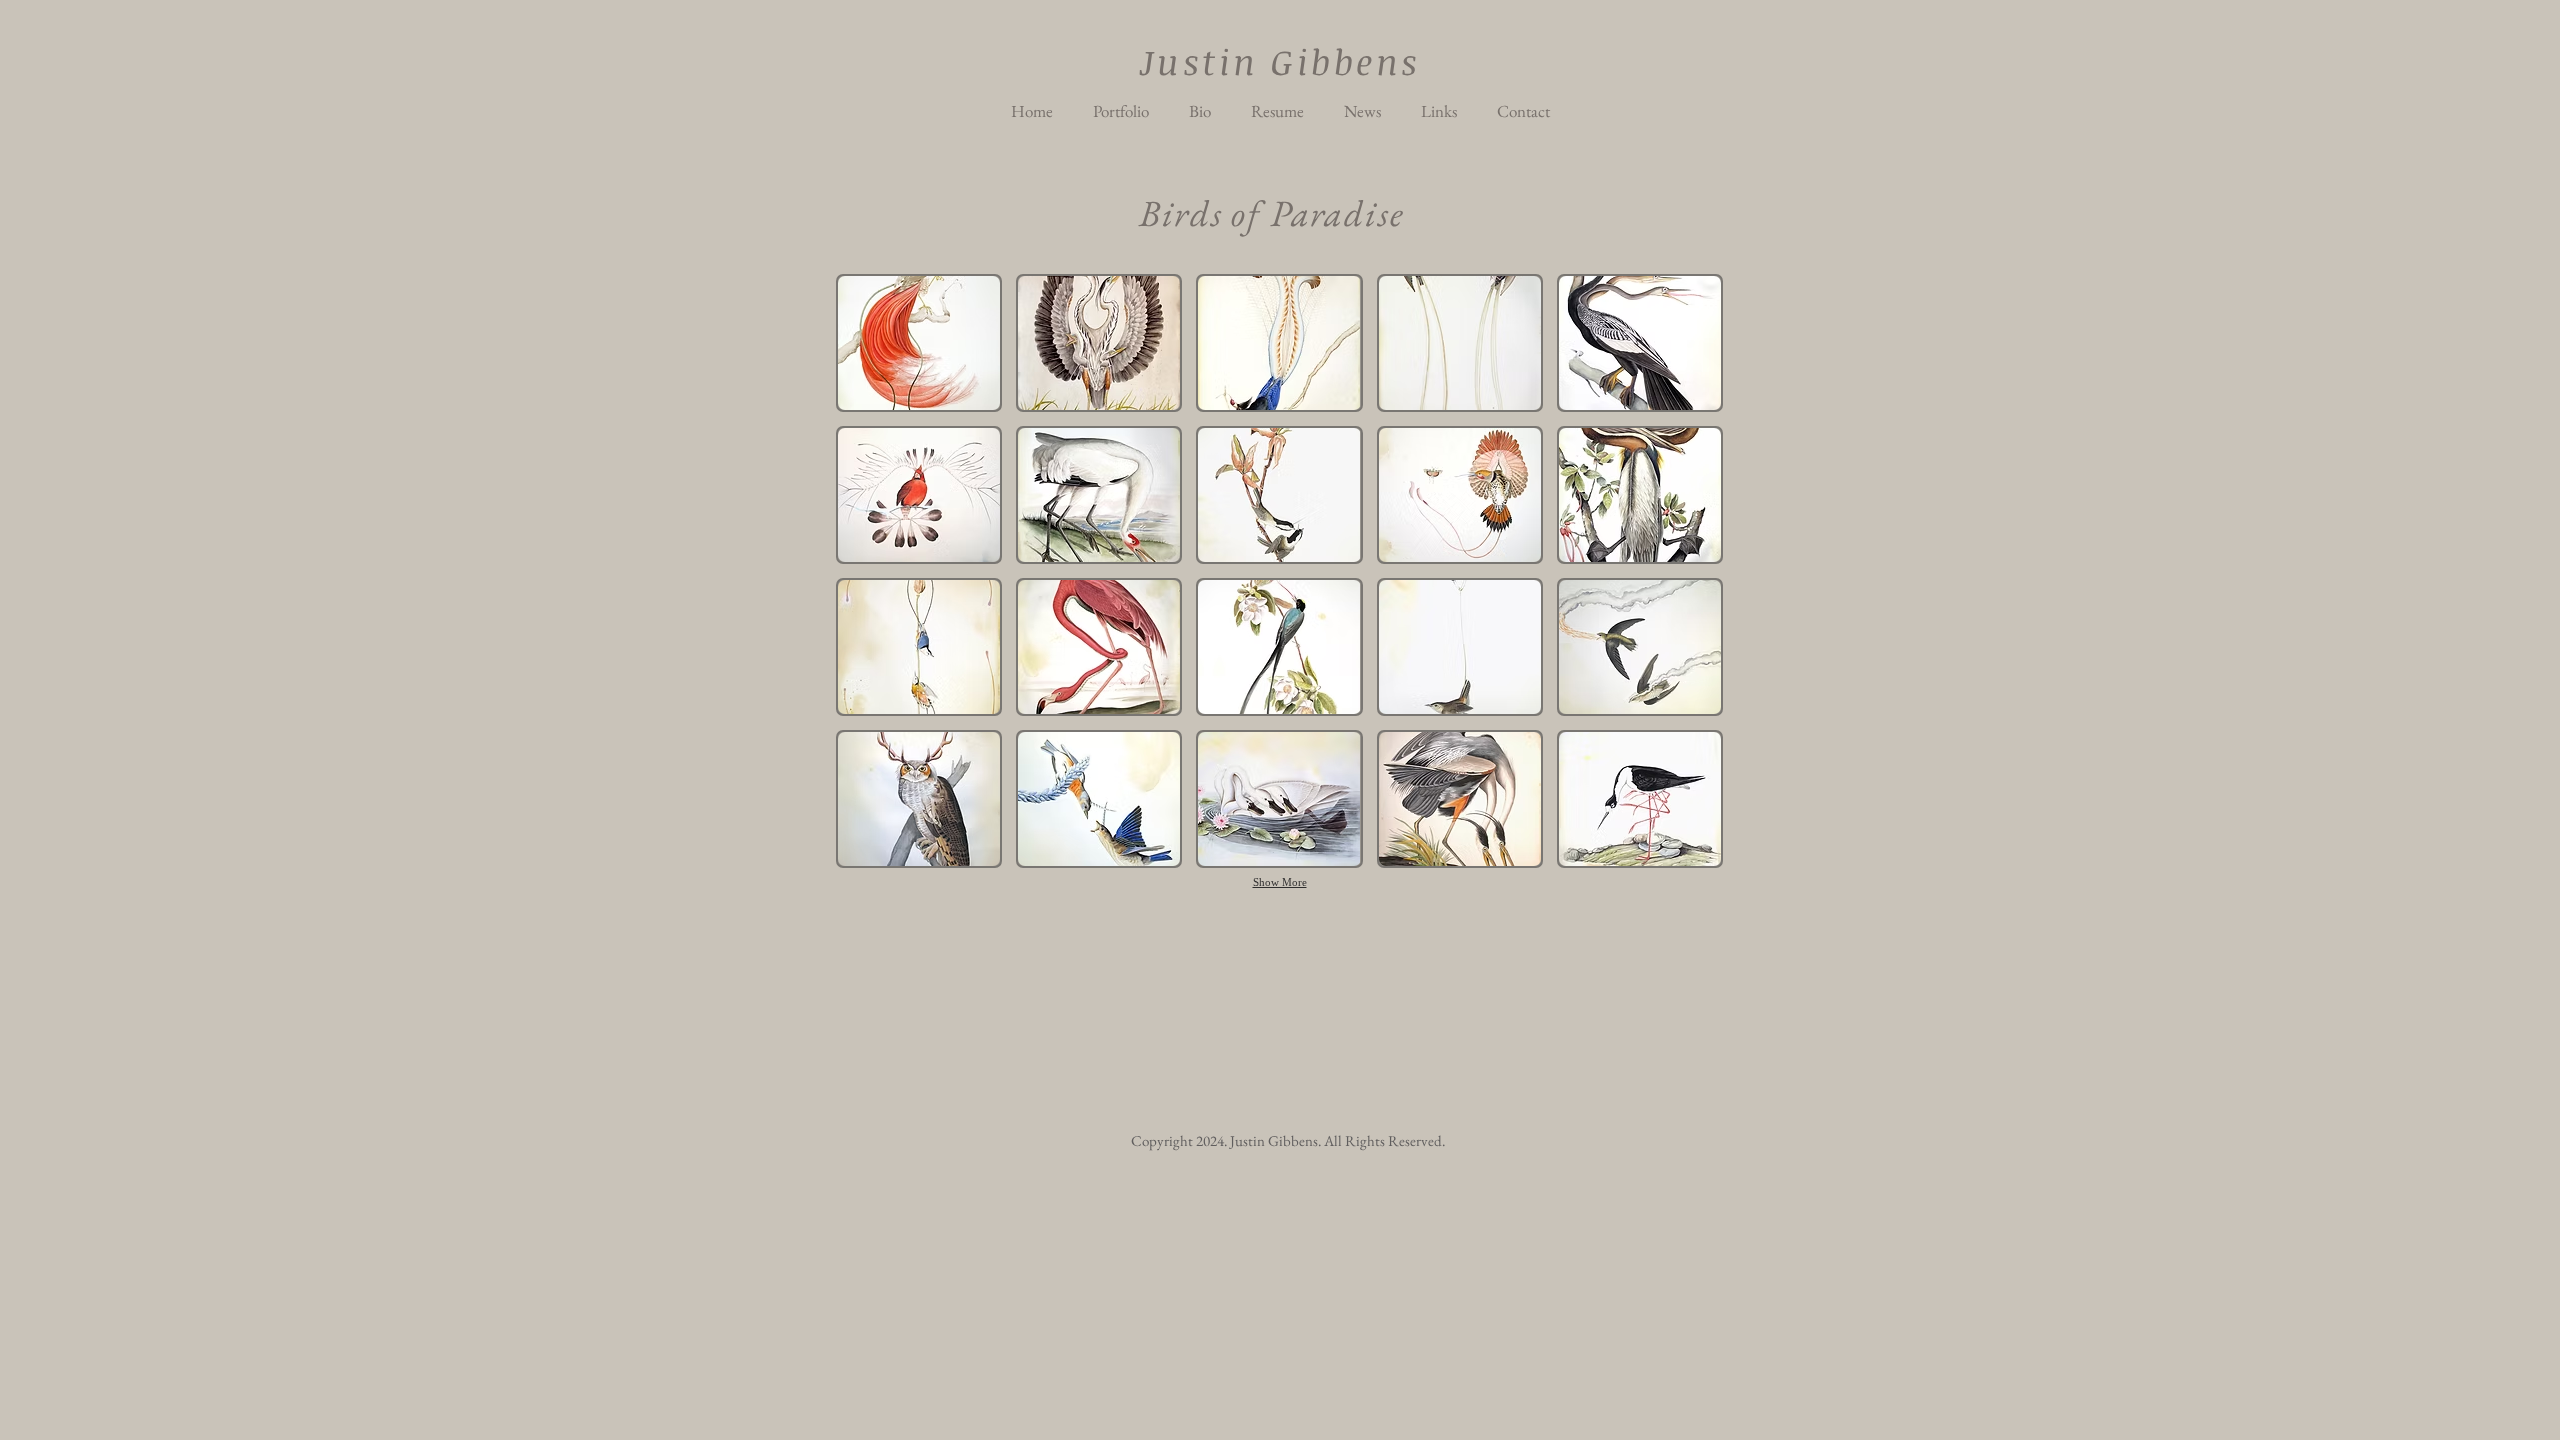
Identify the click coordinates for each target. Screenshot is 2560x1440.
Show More (1280, 882)
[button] (919, 343)
